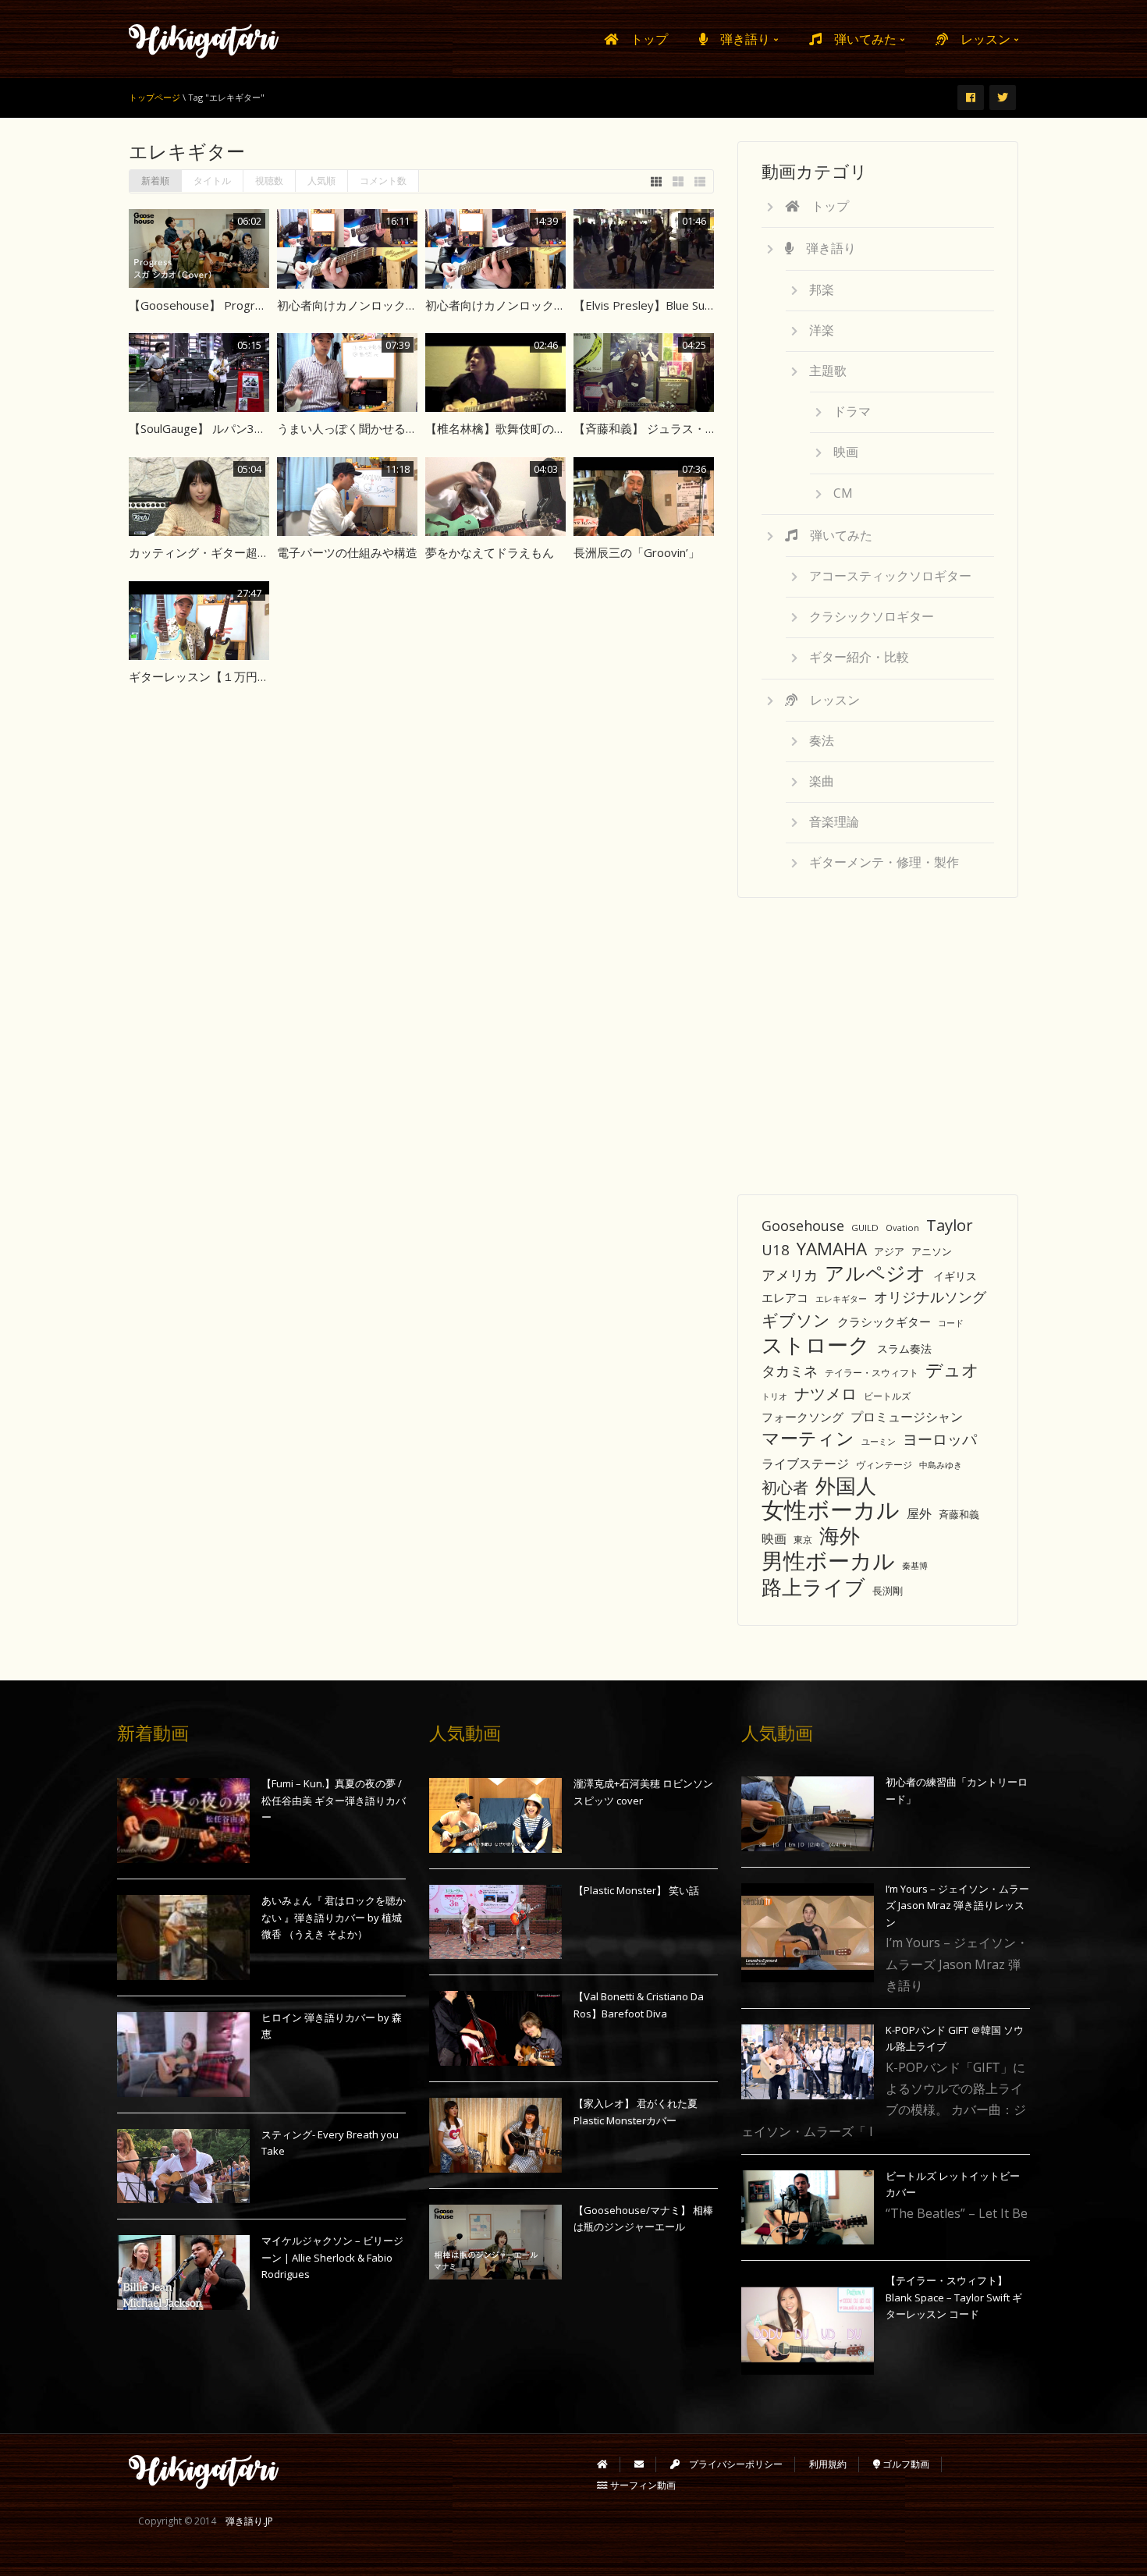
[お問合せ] (639, 2464)
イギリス (955, 1276)
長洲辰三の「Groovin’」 (637, 552)
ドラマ (852, 411)
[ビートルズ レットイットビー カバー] (808, 2208)
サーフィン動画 (642, 2485)
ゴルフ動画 (905, 2464)
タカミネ (790, 1371)
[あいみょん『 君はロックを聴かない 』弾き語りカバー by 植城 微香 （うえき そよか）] (183, 1937)
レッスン (981, 39)
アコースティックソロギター (890, 576)
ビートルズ (887, 1396)
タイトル (212, 181)
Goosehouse (803, 1226)
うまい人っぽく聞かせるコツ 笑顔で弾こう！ (396, 428)
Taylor (950, 1225)
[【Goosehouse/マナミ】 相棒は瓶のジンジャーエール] (495, 2242)
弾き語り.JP (249, 2521)
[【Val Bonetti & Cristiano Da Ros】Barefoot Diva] (495, 2028)
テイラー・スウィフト (872, 1372)
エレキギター (841, 1299)
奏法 (822, 740)
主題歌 (828, 371)
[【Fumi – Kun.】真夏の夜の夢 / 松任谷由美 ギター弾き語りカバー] (183, 1820)
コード (951, 1323)
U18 (776, 1249)
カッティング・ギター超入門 (205, 552)
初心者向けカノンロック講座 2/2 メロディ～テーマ (412, 305)
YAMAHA (832, 1249)
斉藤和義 (959, 1514)
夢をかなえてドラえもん (490, 552)
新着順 (155, 181)
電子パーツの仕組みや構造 (347, 552)
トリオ (774, 1396)
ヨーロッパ (940, 1439)
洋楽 (822, 330)
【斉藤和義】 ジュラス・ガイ (651, 428)
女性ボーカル (831, 1510)
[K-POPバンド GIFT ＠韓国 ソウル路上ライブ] (808, 2062)
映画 (846, 452)
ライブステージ (805, 1464)
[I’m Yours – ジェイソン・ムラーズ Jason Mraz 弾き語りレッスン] (808, 1933)
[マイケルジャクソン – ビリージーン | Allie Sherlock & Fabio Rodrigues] (183, 2273)
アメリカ (790, 1274)
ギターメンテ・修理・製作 (884, 862)
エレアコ (785, 1297)
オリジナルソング (930, 1297)
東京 (803, 1540)
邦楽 (822, 289)
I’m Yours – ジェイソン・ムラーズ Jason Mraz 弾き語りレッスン (957, 1905)
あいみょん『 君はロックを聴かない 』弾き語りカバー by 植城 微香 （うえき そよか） (334, 1917)
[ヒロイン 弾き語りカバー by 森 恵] (183, 2054)
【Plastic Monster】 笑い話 (636, 1890)
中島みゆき (941, 1465)
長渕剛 (888, 1591)
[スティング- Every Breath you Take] (183, 2166)
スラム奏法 (904, 1348)
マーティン (808, 1438)
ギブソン (796, 1320)
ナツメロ (826, 1394)
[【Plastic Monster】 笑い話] (495, 1922)
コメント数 (383, 181)
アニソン (932, 1251)
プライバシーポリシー (731, 2464)
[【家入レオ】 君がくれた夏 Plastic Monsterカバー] (495, 2135)
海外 (840, 1536)
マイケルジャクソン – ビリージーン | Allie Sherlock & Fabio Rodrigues (332, 2257)
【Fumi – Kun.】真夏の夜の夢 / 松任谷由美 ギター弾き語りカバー (334, 1800)
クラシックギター (884, 1322)
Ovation (902, 1228)
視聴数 (269, 181)
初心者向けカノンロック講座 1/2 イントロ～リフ (555, 305)
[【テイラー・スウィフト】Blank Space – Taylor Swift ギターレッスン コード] (808, 2325)
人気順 (321, 181)
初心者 (785, 1487)
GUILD (865, 1228)
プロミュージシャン (907, 1417)
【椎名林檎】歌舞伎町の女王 (501, 428)
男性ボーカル (828, 1561)
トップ (643, 39)
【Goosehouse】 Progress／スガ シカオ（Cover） (266, 305)
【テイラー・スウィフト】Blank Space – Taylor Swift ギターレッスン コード (954, 2297)
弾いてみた (861, 39)
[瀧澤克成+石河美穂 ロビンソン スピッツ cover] (495, 1815)
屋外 (919, 1513)
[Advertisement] (878, 1038)
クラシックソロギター (872, 616)
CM (843, 493)
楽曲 (822, 781)
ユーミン (879, 1442)
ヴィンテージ (884, 1465)
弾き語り (740, 39)
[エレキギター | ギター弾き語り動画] (204, 39)
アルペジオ (875, 1273)
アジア (889, 1251)
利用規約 (828, 2464)
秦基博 (915, 1565)
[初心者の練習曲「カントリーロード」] (808, 1814)
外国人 (846, 1486)
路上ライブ (813, 1587)
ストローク (816, 1345)
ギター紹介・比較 (859, 657)
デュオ (952, 1370)
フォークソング (803, 1417)
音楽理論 (834, 821)
